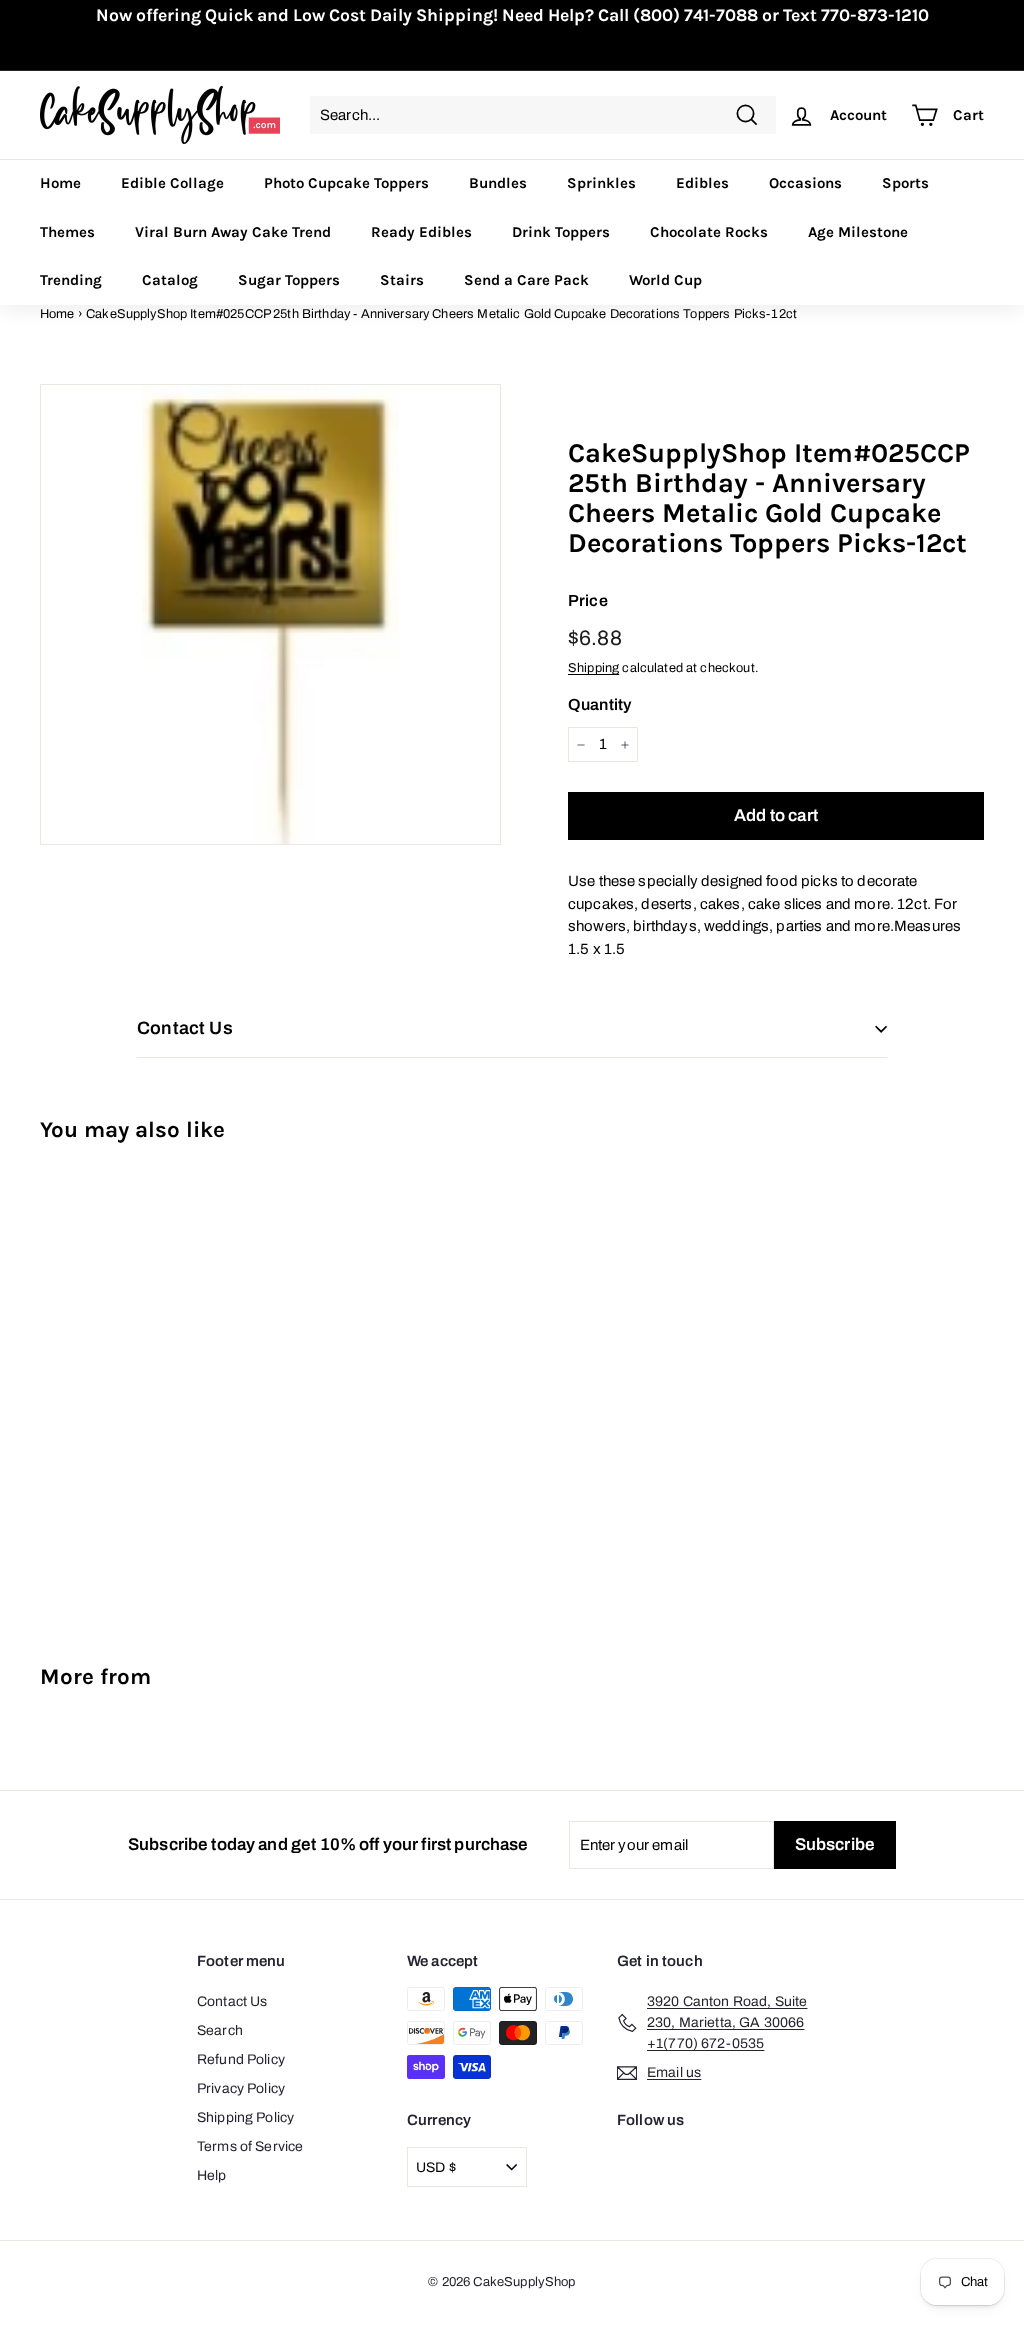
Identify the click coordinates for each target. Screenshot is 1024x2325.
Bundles (498, 183)
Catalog (170, 280)
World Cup (665, 280)
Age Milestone (858, 232)
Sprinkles (601, 183)
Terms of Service (250, 2146)
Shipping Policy (245, 2117)
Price (588, 600)
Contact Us (232, 2001)
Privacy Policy (241, 2088)
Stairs (402, 280)
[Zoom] (270, 614)
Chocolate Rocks (709, 232)
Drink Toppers (561, 232)
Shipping (593, 668)
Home (60, 183)
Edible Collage (172, 183)
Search (220, 2030)
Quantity (599, 704)
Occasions (805, 183)
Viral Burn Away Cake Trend (233, 232)
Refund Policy (241, 2059)
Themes (67, 232)
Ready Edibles (421, 232)
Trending (71, 280)
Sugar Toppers (289, 280)
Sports (905, 183)
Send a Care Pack (526, 280)
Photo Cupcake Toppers (346, 183)
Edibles (702, 183)
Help (212, 2175)
